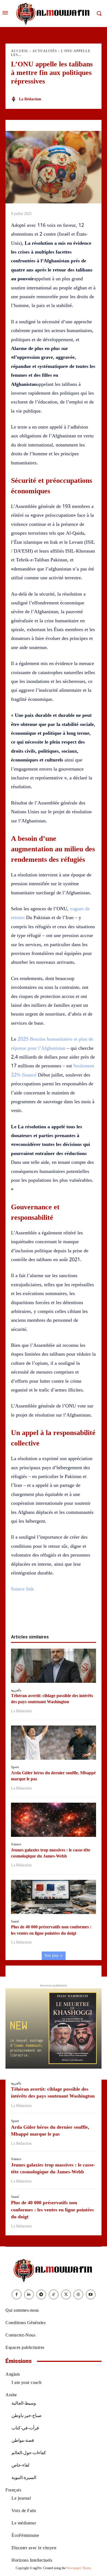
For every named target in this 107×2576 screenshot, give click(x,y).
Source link (22, 1589)
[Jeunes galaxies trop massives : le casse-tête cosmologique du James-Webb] (54, 1820)
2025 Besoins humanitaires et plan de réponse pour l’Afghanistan (52, 1043)
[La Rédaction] (15, 99)
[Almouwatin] (54, 14)
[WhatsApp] (47, 1616)
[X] (35, 1616)
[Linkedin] (60, 1616)
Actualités (45, 51)
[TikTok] (54, 2294)
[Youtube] (91, 2294)
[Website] (78, 2294)
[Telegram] (85, 1616)
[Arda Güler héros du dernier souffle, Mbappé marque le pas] (54, 1743)
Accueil (20, 51)
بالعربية (16, 1690)
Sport (15, 1767)
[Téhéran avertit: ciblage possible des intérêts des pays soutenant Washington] (54, 1666)
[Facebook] (22, 1616)
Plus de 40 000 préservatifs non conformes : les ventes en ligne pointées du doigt (52, 2209)
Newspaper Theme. (79, 2568)
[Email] (72, 1616)
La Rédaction (30, 99)
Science (16, 1844)
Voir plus (51, 1955)
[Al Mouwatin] (54, 2270)
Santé (15, 1921)
